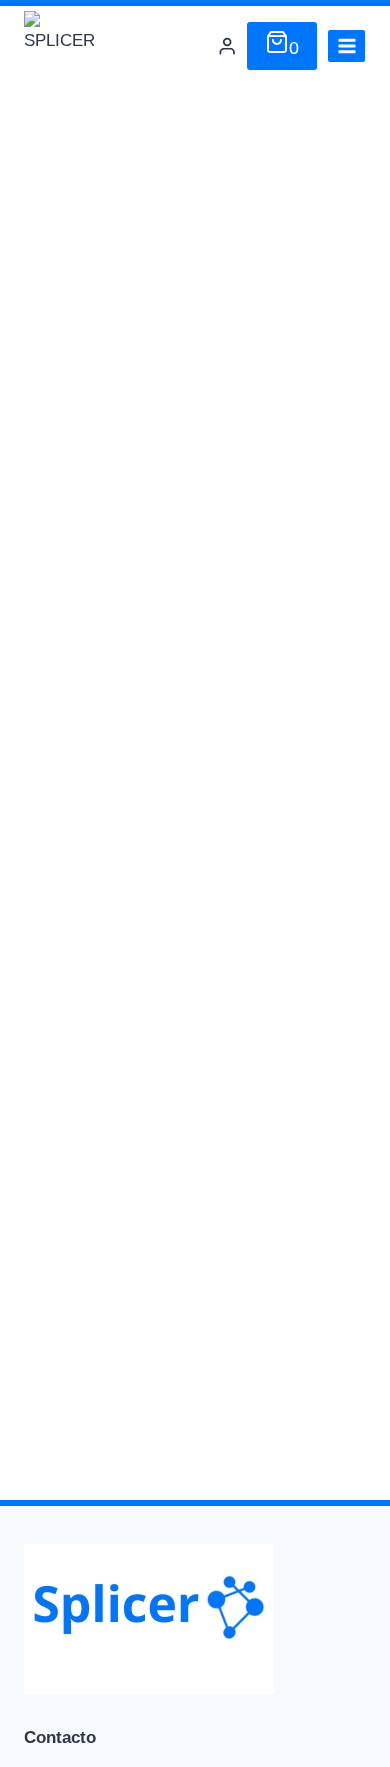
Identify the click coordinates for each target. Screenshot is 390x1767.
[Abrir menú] (346, 45)
